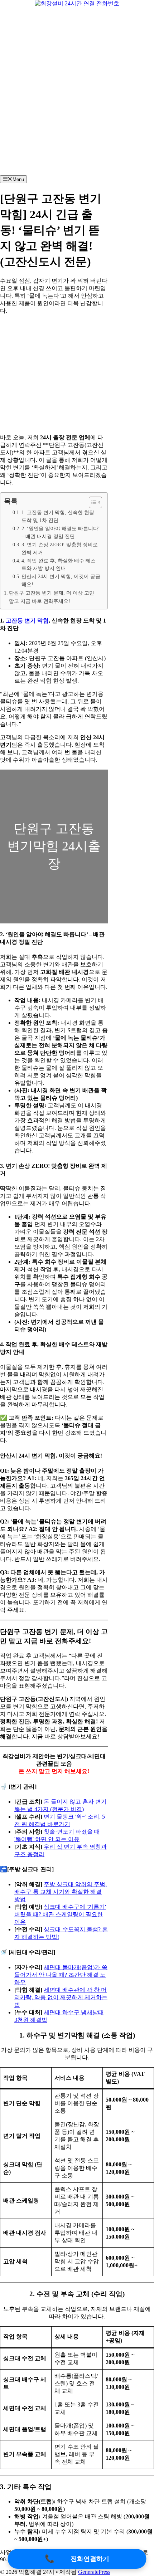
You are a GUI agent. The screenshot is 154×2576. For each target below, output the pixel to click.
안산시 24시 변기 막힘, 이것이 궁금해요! (61, 580)
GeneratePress (94, 2572)
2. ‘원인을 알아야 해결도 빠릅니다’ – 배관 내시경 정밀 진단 (61, 533)
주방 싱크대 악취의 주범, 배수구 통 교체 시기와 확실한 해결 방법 (61, 1892)
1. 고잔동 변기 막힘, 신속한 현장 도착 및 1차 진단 (58, 516)
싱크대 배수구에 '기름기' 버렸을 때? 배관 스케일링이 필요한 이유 (60, 1914)
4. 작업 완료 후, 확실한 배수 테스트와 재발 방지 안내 (59, 565)
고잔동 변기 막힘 (27, 621)
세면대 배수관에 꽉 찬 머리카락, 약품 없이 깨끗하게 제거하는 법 (61, 1997)
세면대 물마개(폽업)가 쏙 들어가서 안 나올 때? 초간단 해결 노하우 (61, 1975)
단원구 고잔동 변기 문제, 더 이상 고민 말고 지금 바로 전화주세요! (52, 597)
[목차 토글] (92, 502)
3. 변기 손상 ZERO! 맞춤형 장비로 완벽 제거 (60, 549)
